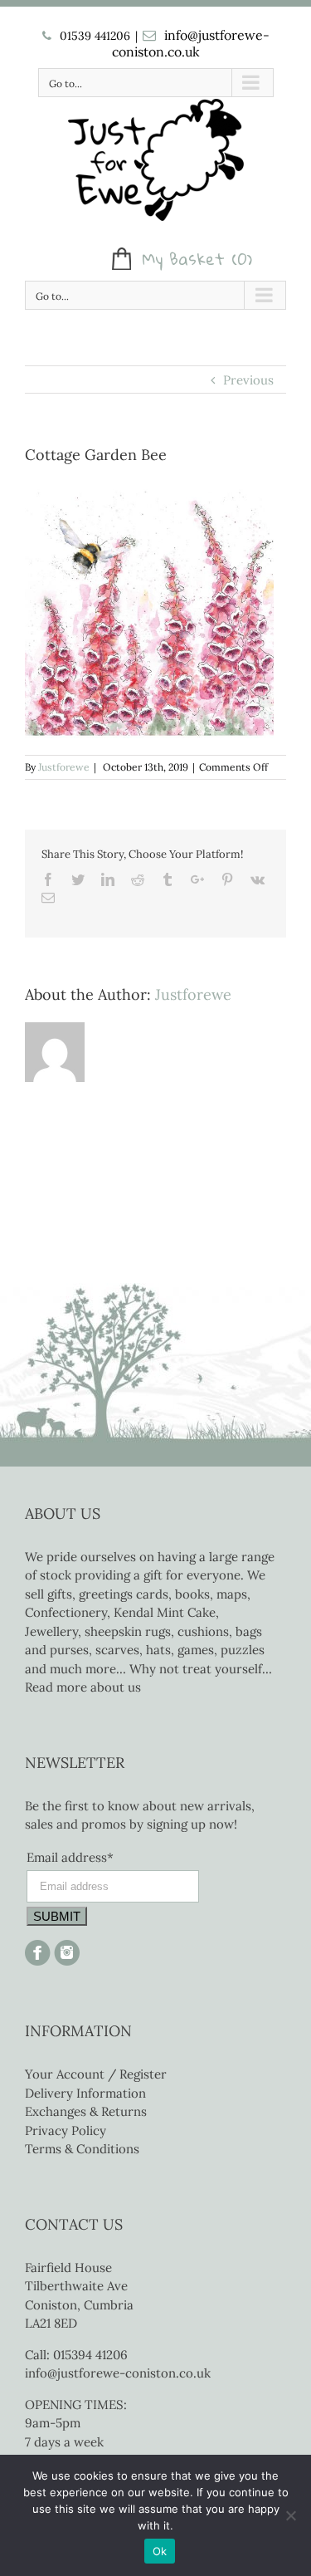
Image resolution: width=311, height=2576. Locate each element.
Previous (248, 380)
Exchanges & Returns (86, 2111)
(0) (242, 259)
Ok (160, 2551)
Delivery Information (85, 2093)
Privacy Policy (66, 2130)
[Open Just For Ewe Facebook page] (38, 1949)
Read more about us (83, 1687)
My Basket (183, 259)
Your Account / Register (96, 2074)
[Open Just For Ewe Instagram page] (65, 1949)
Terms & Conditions (82, 2149)
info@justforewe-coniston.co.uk (191, 43)
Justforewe (64, 767)
